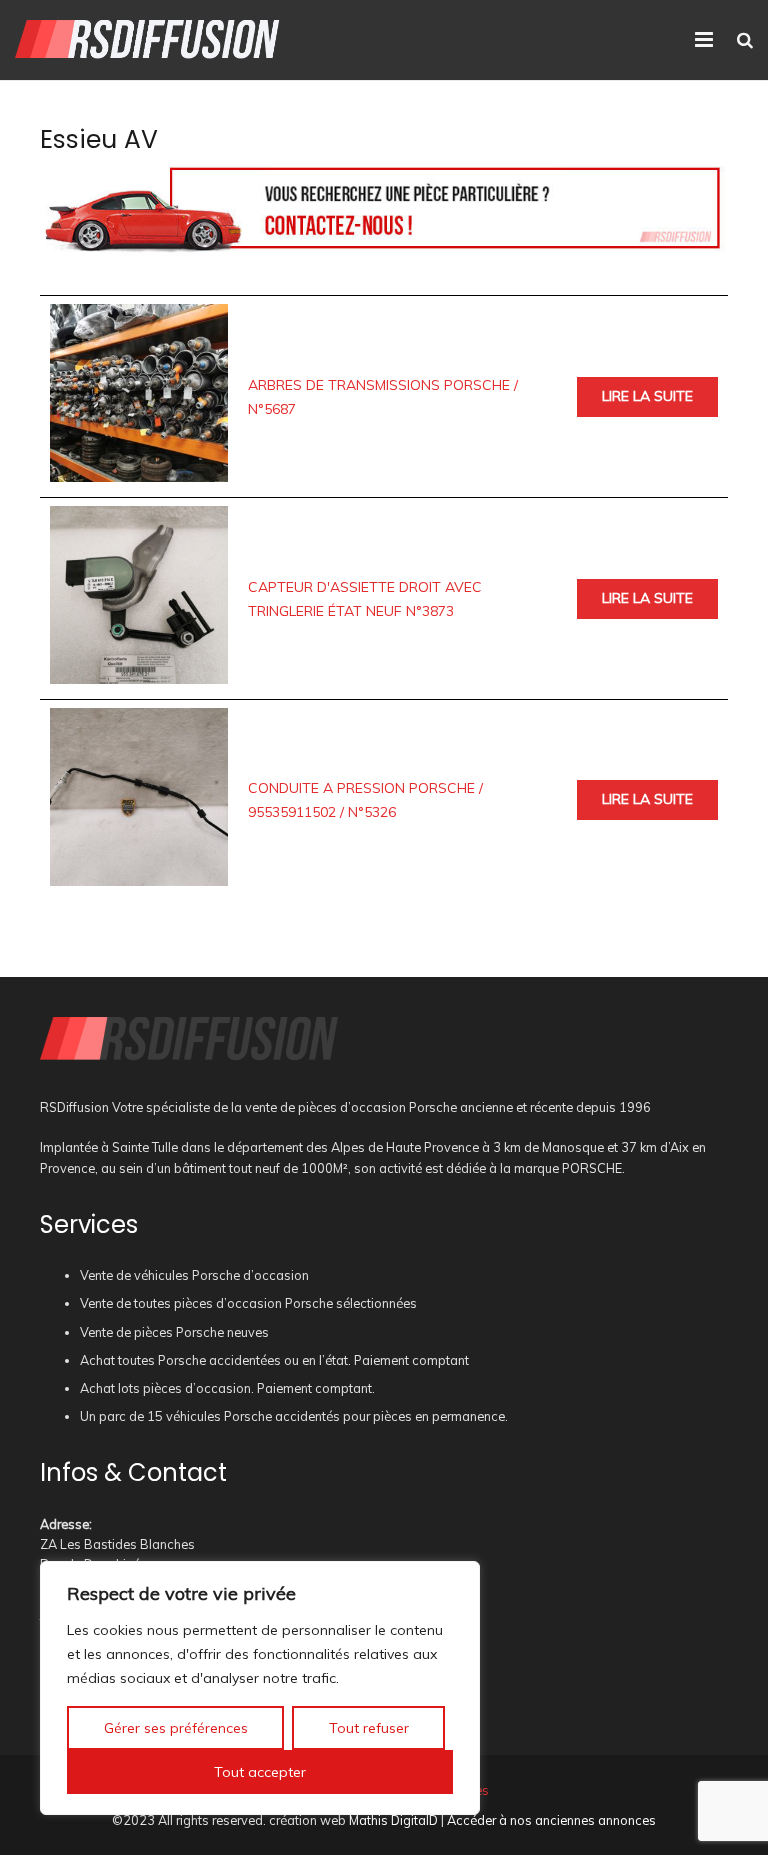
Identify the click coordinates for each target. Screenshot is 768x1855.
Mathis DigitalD (393, 1820)
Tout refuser (369, 1728)
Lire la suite (647, 396)
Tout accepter (260, 1772)
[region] (260, 1688)
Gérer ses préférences (176, 1728)
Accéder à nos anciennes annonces (551, 1820)
